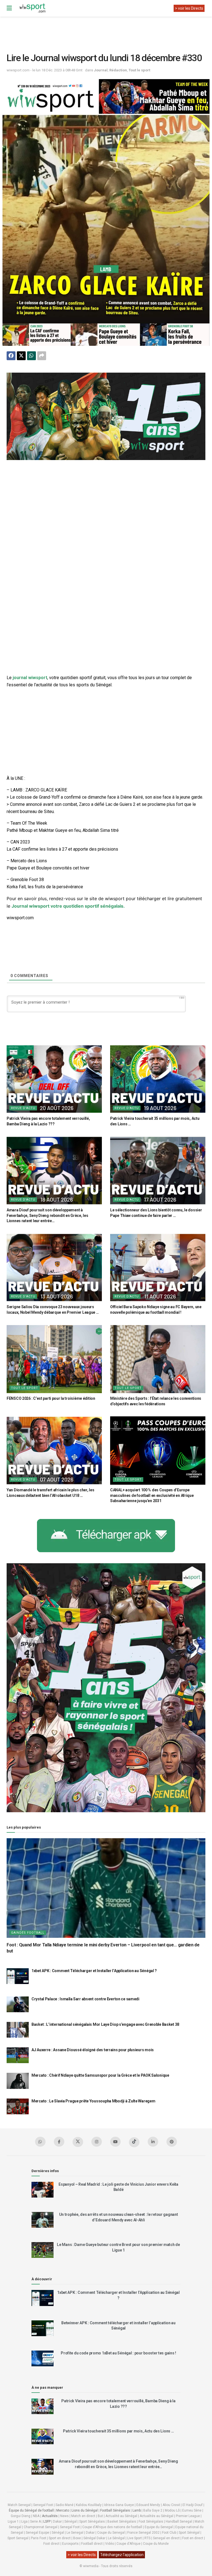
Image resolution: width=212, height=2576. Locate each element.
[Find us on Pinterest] (172, 2142)
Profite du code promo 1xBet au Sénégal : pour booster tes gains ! (118, 2353)
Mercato (63, 2510)
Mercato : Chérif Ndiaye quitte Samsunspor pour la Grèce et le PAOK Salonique (100, 2075)
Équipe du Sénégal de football (31, 2510)
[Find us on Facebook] (59, 2142)
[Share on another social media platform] (42, 356)
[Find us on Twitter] (78, 2142)
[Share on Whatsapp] (31, 356)
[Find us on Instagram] (97, 2142)
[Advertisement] (107, 30)
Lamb (137, 2510)
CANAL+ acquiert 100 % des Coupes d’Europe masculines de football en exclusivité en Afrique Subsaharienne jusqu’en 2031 (152, 1495)
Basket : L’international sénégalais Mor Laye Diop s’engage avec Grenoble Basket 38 (105, 2024)
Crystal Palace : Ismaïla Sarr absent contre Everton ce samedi (85, 1999)
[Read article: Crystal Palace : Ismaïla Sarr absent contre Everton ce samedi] (18, 2004)
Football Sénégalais (115, 2510)
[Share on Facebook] (11, 356)
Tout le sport (139, 70)
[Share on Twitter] (21, 356)
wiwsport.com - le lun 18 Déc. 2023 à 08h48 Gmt (45, 70)
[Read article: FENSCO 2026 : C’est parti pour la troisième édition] (54, 1359)
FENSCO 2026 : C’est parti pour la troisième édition (51, 1398)
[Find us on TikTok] (134, 2142)
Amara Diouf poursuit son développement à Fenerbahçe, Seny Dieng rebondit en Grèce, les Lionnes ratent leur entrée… (47, 1215)
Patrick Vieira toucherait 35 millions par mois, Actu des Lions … (118, 2431)
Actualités (50, 2516)
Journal (101, 70)
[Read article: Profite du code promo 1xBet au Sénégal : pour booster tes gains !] (43, 2358)
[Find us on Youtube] (115, 2142)
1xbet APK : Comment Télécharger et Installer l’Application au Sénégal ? (94, 1971)
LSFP (47, 2522)
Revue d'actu (23, 1108)
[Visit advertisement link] (106, 416)
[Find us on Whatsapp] (40, 2142)
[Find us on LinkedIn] (153, 2142)
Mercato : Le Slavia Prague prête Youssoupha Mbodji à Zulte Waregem (93, 2101)
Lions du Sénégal (85, 2510)
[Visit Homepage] (32, 8)
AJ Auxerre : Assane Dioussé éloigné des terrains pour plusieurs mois (93, 2050)
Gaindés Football (28, 1933)
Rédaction (118, 70)
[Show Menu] (9, 8)
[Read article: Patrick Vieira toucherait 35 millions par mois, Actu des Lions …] (158, 1079)
